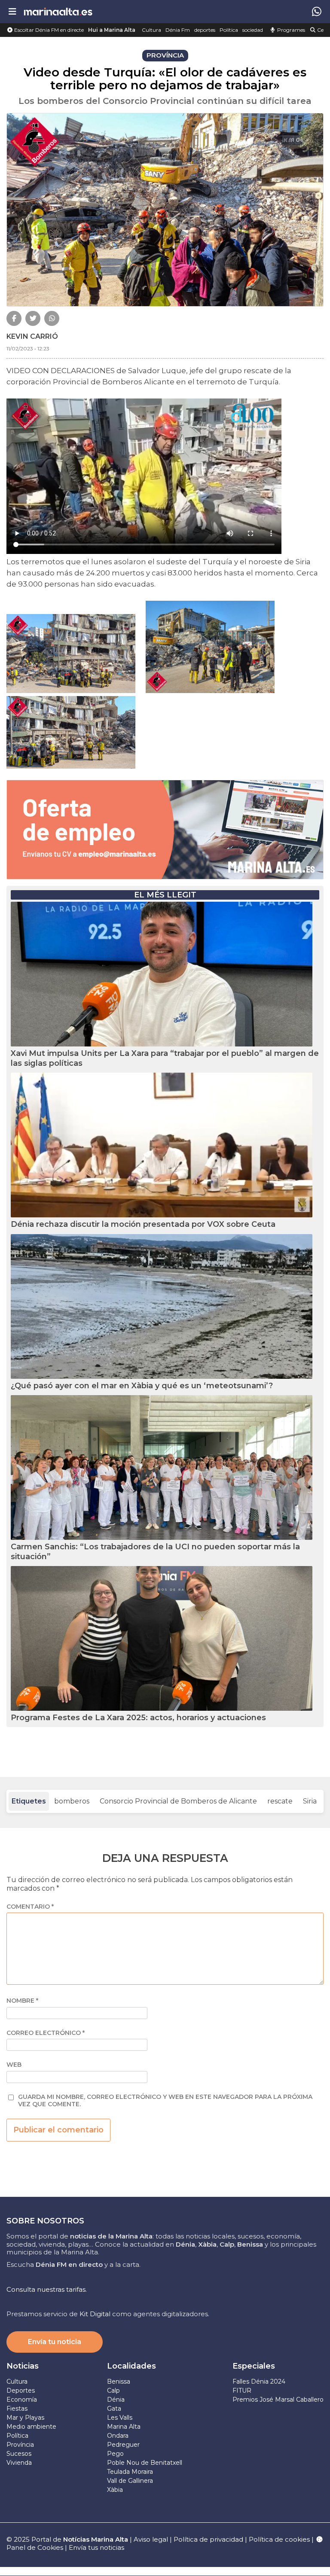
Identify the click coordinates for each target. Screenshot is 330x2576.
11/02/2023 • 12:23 (28, 348)
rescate (280, 1801)
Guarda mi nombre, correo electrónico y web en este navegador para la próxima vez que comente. (165, 2101)
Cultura (151, 30)
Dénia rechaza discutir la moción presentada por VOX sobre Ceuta (143, 1224)
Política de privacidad (209, 2539)
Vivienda (19, 2463)
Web (14, 2065)
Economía (22, 2400)
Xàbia (115, 2490)
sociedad (253, 30)
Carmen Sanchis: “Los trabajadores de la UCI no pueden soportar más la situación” (155, 1552)
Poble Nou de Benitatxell (145, 2463)
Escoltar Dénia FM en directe (48, 30)
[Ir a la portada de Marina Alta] (58, 11)
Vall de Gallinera (130, 2481)
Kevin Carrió (32, 336)
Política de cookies (279, 2539)
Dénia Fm (178, 30)
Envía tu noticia (55, 2342)
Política (229, 30)
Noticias (23, 2366)
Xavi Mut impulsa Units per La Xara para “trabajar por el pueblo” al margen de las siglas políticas (165, 1058)
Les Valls (120, 2418)
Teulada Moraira (130, 2472)
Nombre (22, 2001)
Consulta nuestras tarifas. (47, 2289)
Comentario (30, 1907)
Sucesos (19, 2454)
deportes (205, 30)
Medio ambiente (31, 2427)
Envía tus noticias (96, 2547)
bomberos (72, 1801)
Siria (310, 1801)
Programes (290, 30)
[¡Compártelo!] (14, 318)
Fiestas (17, 2409)
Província (20, 2445)
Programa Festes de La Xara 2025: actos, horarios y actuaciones (138, 1718)
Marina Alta (124, 2427)
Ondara (118, 2436)
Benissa (119, 2381)
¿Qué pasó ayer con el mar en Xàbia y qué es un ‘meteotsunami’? (142, 1386)
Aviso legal (151, 2539)
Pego (115, 2454)
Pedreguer (123, 2445)
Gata (114, 2409)
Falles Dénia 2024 (259, 2381)
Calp (113, 2390)
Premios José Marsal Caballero (278, 2400)
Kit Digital (95, 2314)
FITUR (242, 2390)
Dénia (116, 2400)
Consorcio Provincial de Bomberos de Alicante (178, 1801)
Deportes (21, 2390)
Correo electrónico (46, 2033)
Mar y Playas (25, 2418)
